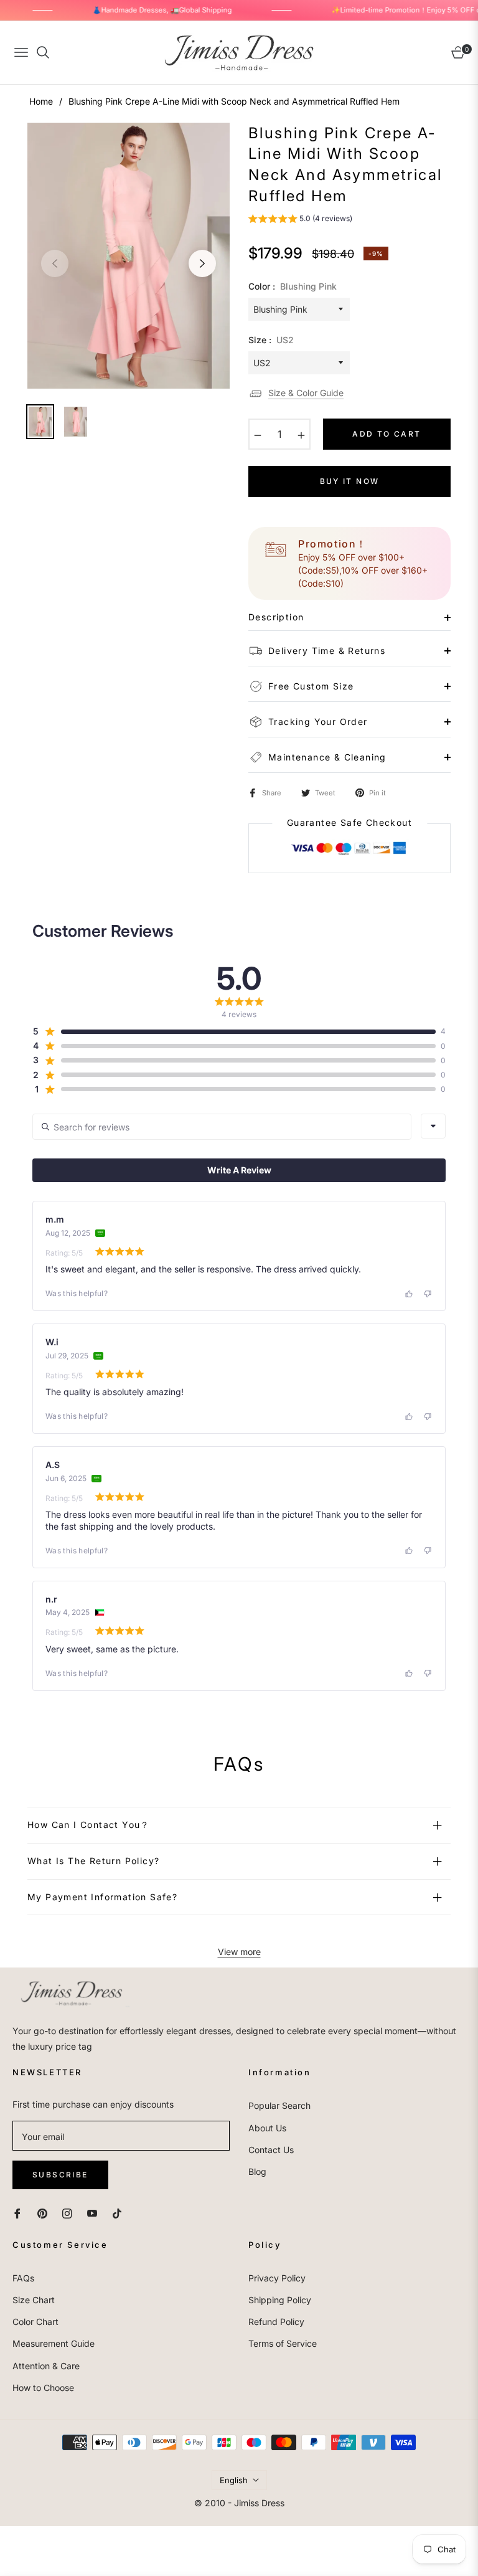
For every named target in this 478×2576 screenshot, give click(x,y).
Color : (293, 286)
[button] (300, 220)
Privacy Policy (277, 2278)
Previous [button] (55, 263)
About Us (267, 2128)
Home (41, 101)
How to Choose (43, 2388)
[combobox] (433, 1126)
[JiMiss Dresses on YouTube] (92, 2212)
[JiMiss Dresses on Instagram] (67, 2212)
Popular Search (279, 2105)
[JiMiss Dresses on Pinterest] (42, 2212)
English (234, 2480)
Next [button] (202, 263)
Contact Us (271, 2150)
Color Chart (35, 2322)
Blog (257, 2171)
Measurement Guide (54, 2343)
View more (239, 1952)
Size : (271, 340)
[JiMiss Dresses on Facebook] (17, 2212)
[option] (129, 256)
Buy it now (350, 481)
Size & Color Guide (306, 393)
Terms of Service (283, 2343)
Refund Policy (276, 2322)
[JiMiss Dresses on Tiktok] (120, 2212)
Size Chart (34, 2300)
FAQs (23, 2278)
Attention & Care (46, 2366)
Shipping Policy (280, 2300)
